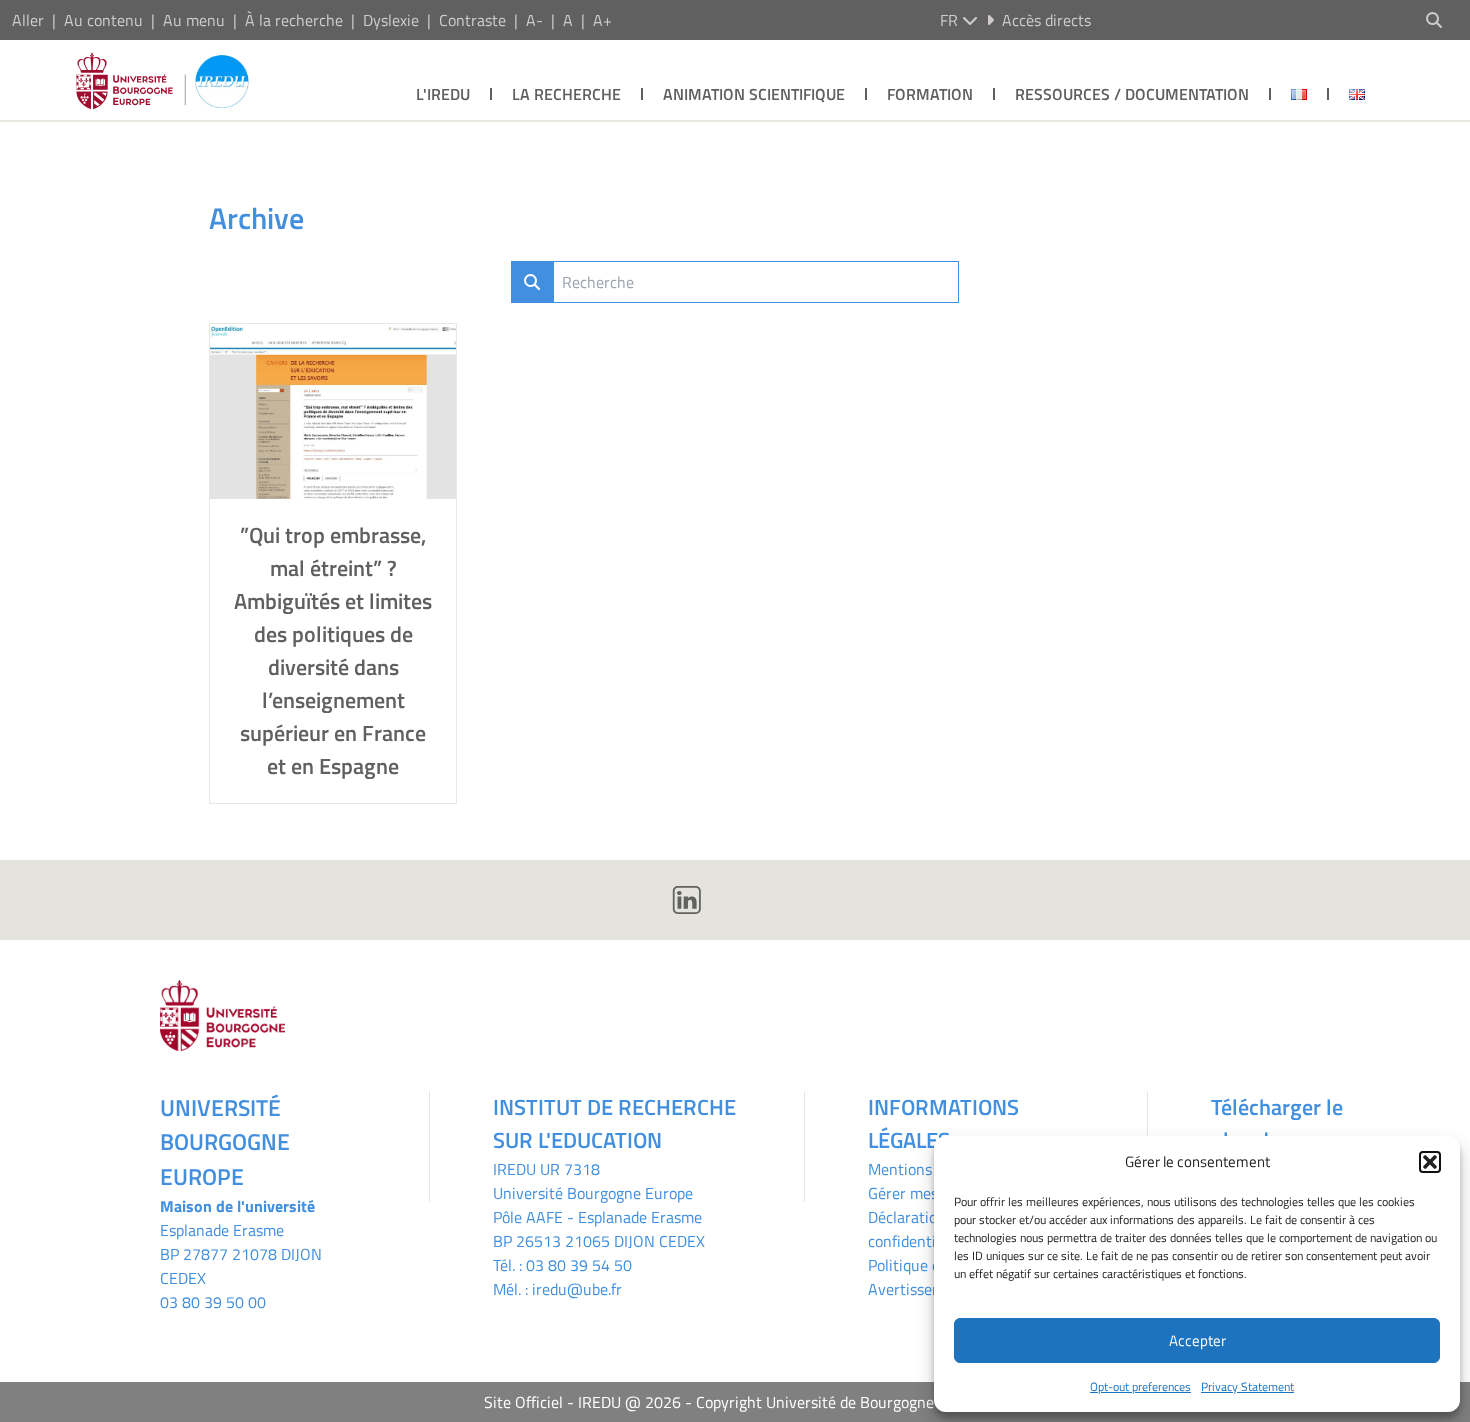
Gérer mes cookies (930, 1193)
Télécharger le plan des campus (1289, 1123)
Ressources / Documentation (1132, 94)
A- (534, 20)
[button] (1430, 1162)
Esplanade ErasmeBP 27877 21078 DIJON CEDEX (241, 1254)
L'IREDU (443, 94)
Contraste (472, 20)
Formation (930, 94)
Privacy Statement (1247, 1386)
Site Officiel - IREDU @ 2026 (582, 1402)
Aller (28, 20)
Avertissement (918, 1289)
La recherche (566, 94)
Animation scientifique (754, 94)
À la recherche (294, 20)
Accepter (1197, 1340)
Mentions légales (925, 1169)
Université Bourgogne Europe (593, 1193)
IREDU (516, 1169)
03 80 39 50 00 (213, 1302)
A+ (602, 20)
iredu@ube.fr (577, 1289)
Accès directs (1046, 20)
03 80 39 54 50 (579, 1265)
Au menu (194, 20)
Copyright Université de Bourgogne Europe (841, 1402)
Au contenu (103, 20)
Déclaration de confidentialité (917, 1229)
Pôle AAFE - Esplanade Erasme (597, 1217)
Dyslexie (391, 20)
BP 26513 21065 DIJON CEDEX (599, 1241)
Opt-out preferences (1140, 1386)
